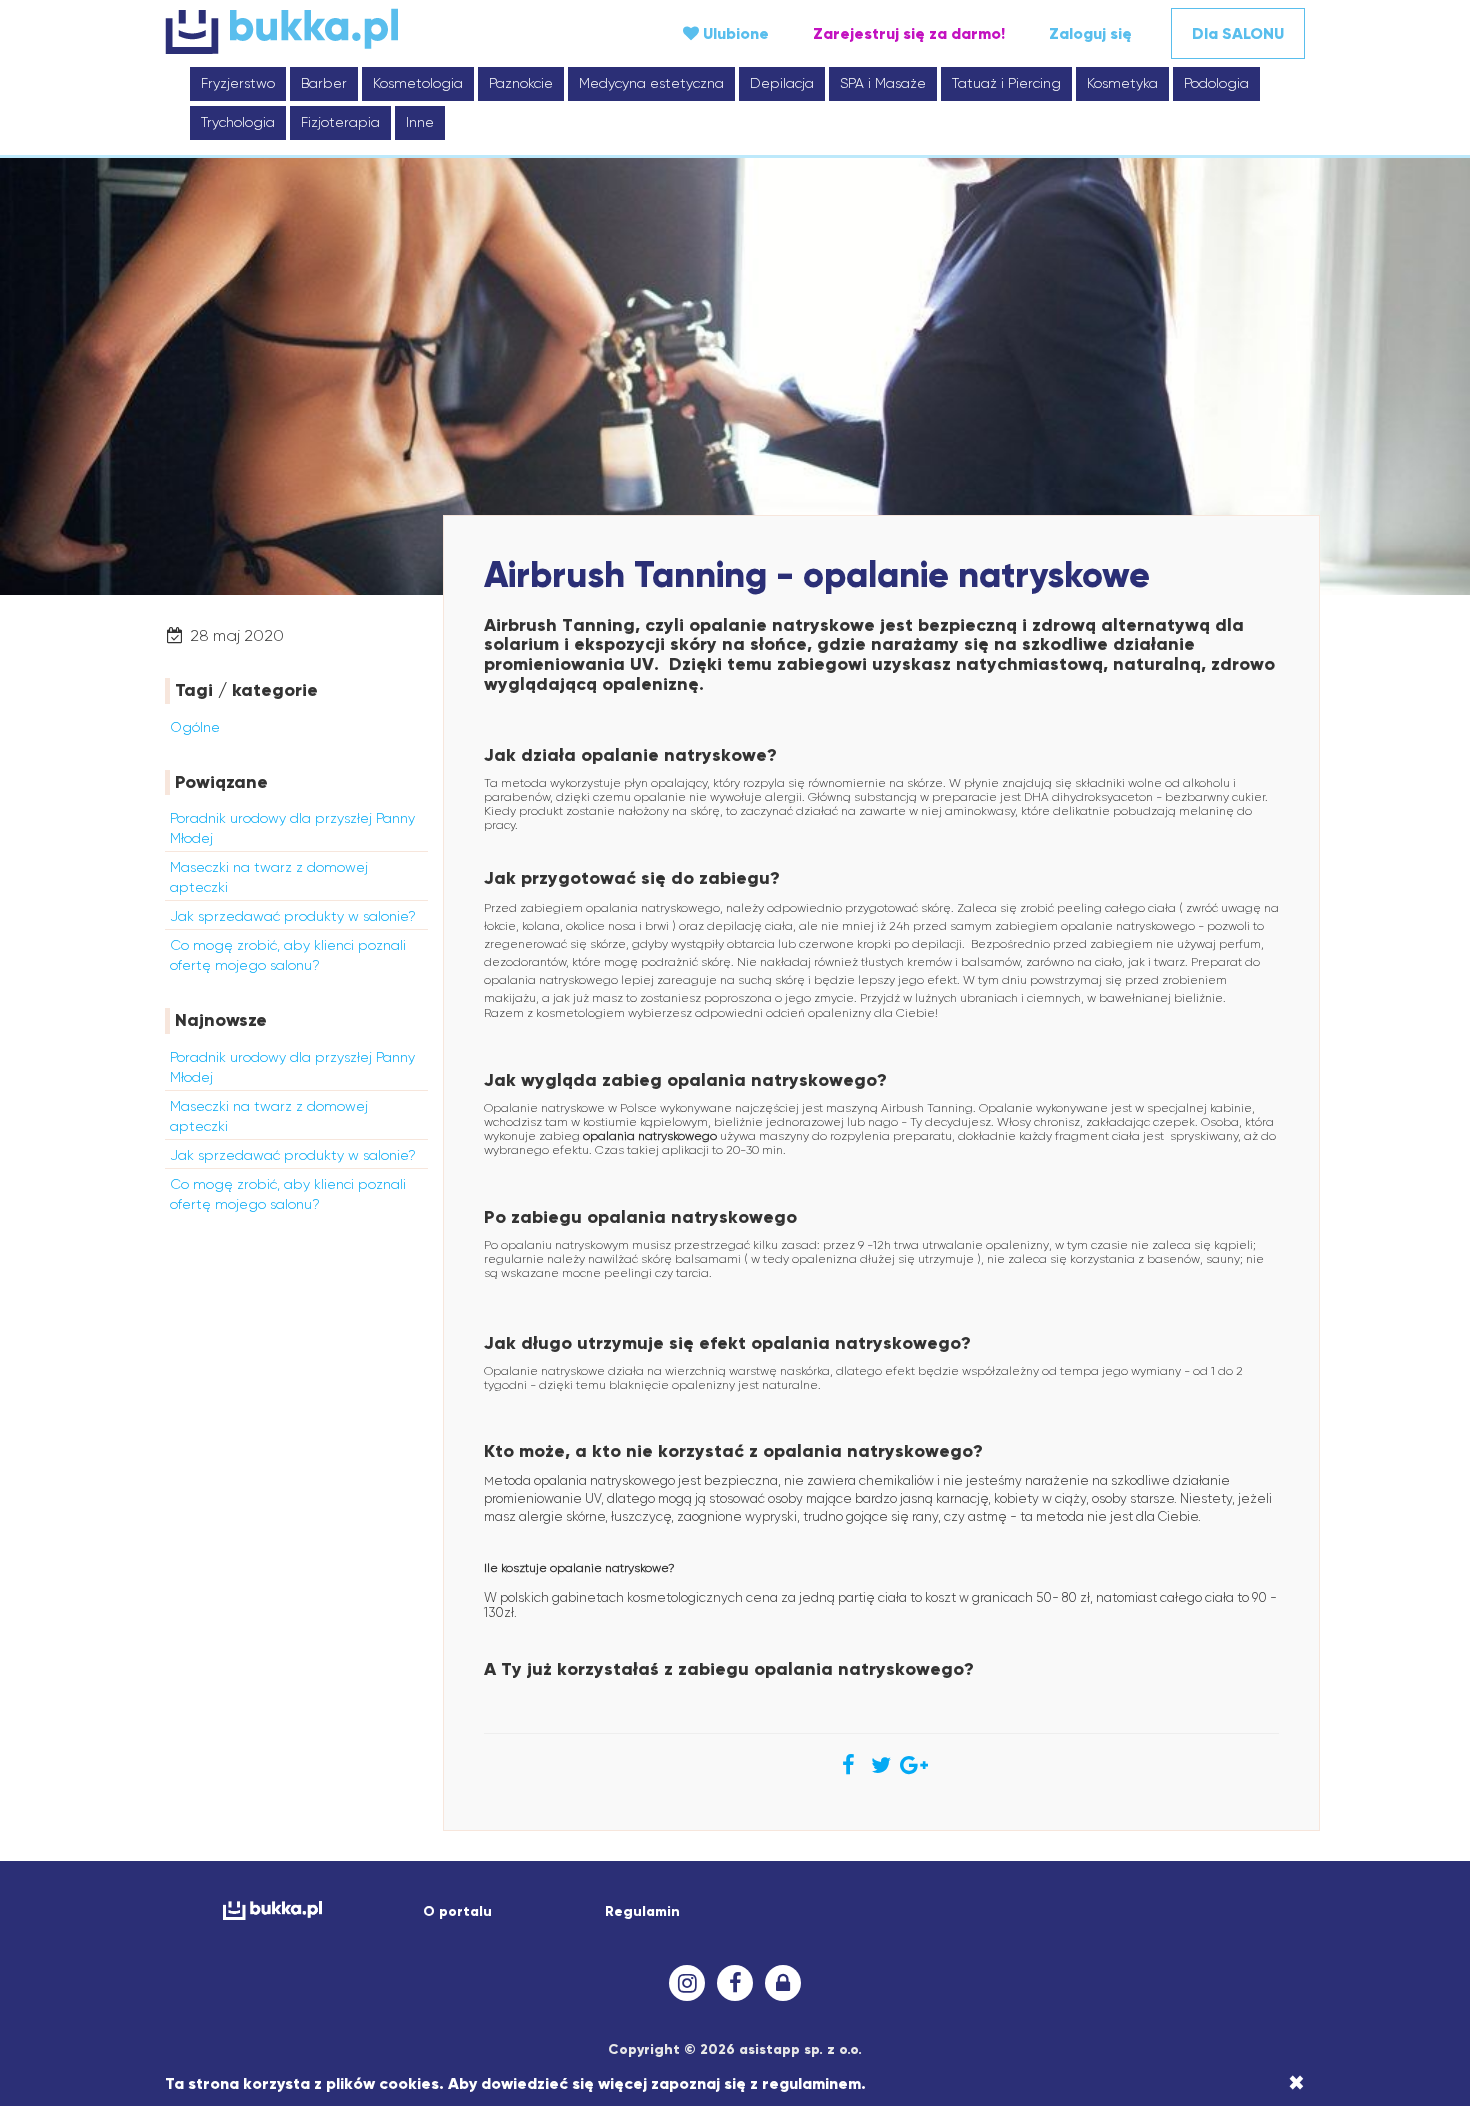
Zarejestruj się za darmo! (909, 33)
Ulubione (734, 33)
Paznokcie (521, 83)
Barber (324, 83)
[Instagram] (687, 1983)
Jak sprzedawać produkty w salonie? (293, 916)
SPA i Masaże (883, 83)
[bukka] (355, 31)
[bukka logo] (272, 1910)
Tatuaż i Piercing (1006, 83)
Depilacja (782, 83)
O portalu (457, 1911)
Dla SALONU (1238, 33)
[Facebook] (735, 1983)
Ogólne (195, 727)
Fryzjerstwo (238, 83)
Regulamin (642, 1911)
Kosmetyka (1122, 83)
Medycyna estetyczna (651, 83)
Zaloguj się (1090, 33)
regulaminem (811, 2083)
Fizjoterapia (340, 122)
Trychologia (238, 122)
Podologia (1216, 83)
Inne (420, 122)
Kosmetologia (418, 83)
